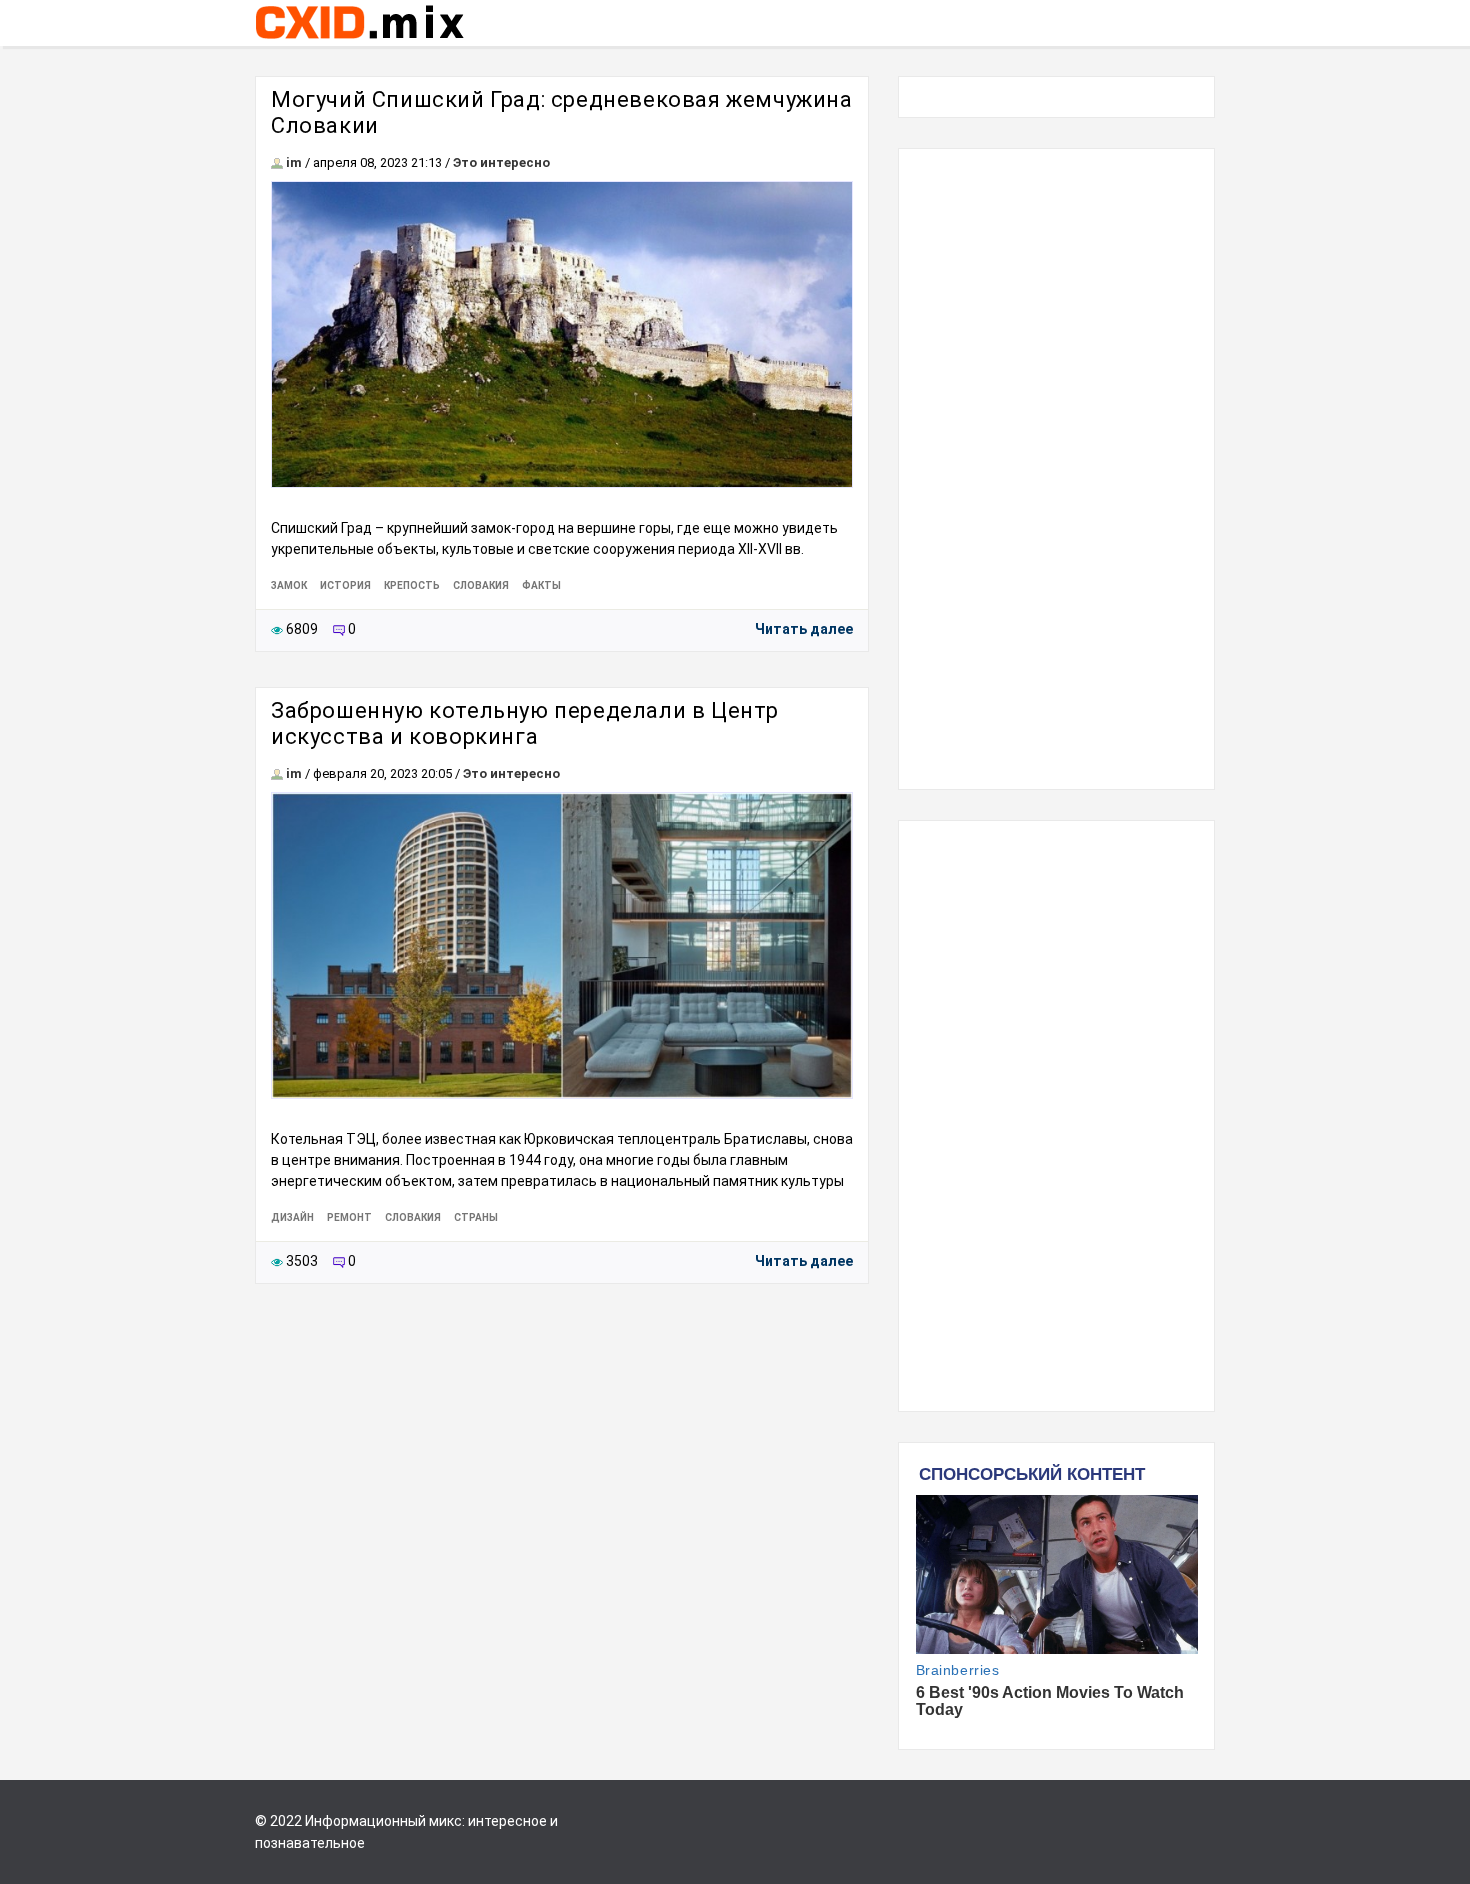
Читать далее (804, 629)
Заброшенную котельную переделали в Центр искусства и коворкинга (525, 723)
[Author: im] (277, 162)
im (294, 162)
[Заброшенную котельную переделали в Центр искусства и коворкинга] (562, 945)
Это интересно (501, 162)
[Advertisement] (1056, 469)
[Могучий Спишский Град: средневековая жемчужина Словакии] (562, 334)
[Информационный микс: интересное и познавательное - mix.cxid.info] (359, 41)
